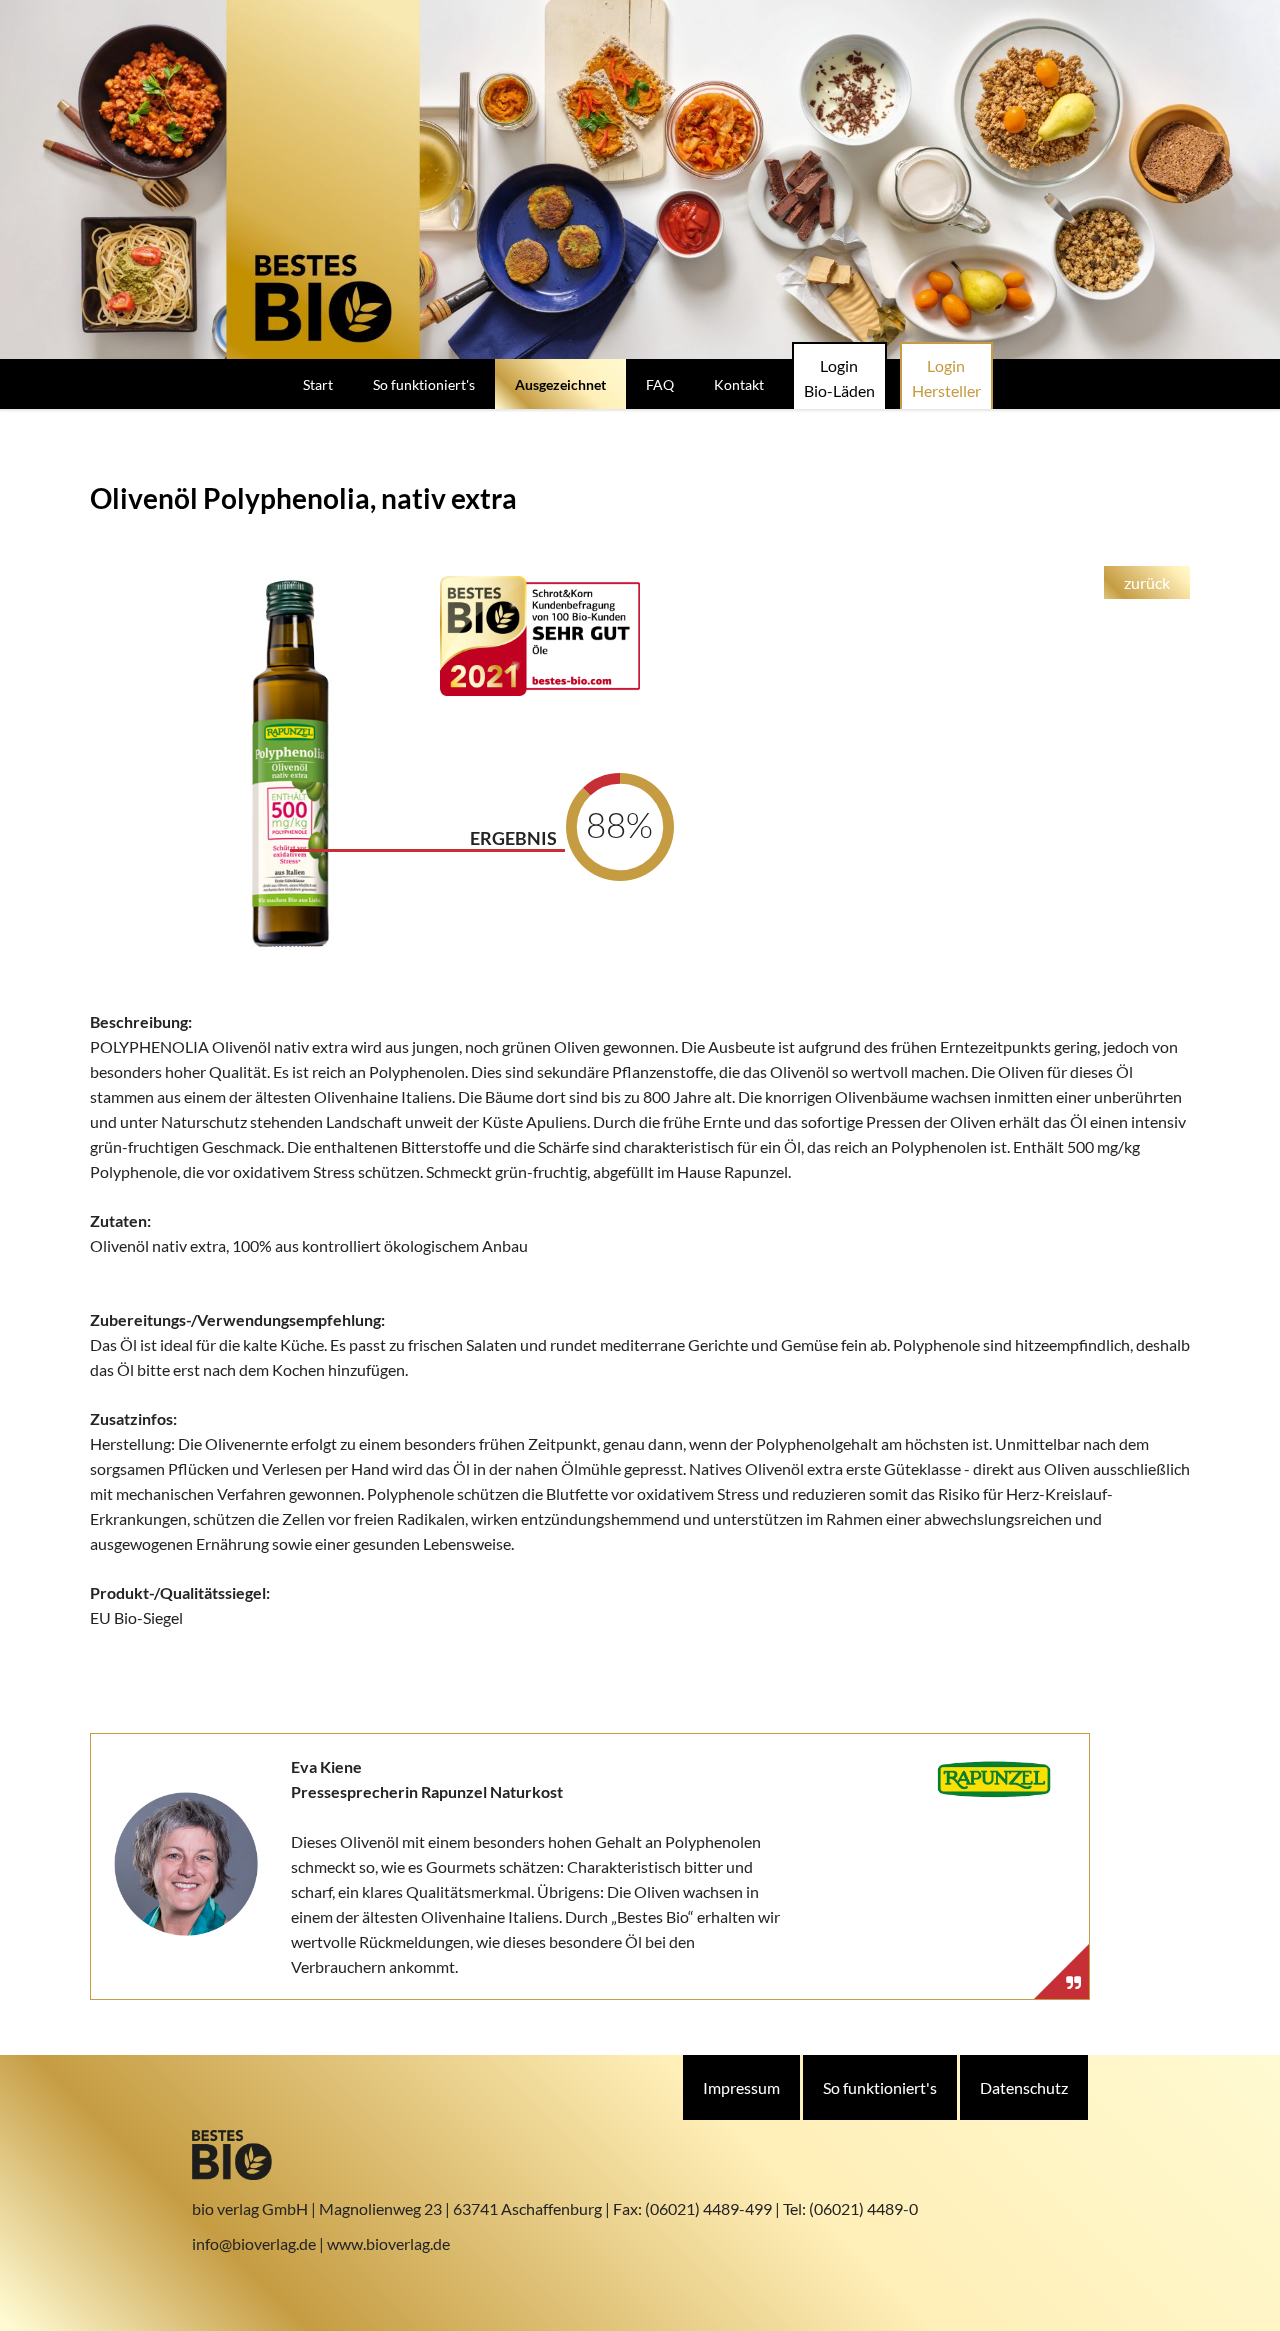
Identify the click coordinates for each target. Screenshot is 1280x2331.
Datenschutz (1024, 2087)
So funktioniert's (880, 2087)
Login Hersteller (946, 378)
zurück (1147, 582)
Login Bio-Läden (839, 378)
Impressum (741, 2087)
